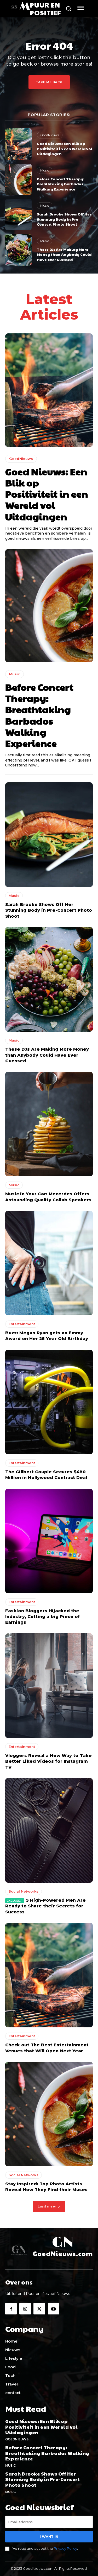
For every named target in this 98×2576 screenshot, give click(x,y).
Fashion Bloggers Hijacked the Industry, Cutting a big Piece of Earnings (43, 1617)
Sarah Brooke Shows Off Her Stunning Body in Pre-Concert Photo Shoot (64, 219)
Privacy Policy (65, 2548)
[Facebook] (11, 2309)
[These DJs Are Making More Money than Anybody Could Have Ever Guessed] (18, 250)
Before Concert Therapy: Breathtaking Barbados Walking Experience (60, 184)
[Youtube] (54, 2309)
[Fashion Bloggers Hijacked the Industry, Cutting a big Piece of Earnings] (49, 1541)
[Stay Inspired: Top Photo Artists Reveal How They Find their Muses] (49, 2114)
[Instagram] (25, 2309)
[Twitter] (39, 2309)
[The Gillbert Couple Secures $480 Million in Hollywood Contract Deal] (49, 1402)
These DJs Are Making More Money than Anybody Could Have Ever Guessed (64, 254)
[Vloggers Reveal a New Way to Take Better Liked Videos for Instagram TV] (49, 1686)
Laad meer (47, 2206)
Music (45, 170)
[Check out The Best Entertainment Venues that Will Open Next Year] (49, 1975)
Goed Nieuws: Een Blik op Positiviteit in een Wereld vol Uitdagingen (65, 148)
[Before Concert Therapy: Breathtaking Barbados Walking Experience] (18, 179)
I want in (49, 2536)
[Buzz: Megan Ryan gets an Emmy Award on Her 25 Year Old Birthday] (49, 1263)
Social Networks (24, 1891)
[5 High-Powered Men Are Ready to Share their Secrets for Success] (49, 1830)
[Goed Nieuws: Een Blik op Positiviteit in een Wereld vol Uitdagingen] (18, 144)
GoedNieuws (50, 135)
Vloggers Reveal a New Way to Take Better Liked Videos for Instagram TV (48, 1761)
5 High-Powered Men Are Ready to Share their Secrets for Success (45, 1906)
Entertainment (22, 1324)
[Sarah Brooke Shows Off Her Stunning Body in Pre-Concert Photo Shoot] (18, 215)
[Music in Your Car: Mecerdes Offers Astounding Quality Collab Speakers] (49, 1124)
